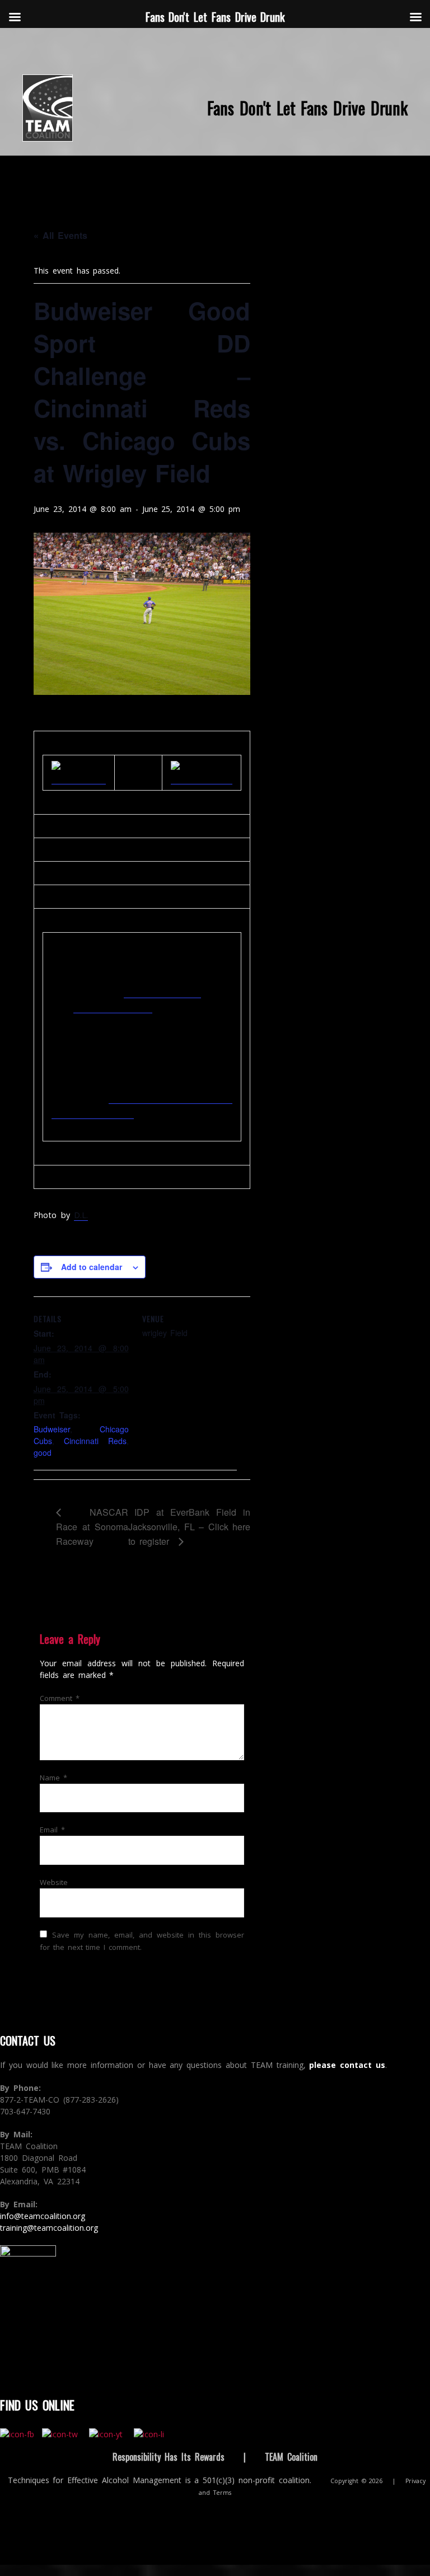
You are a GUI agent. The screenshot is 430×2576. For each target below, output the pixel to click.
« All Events (60, 235)
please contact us (347, 2065)
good (43, 1452)
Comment (60, 1698)
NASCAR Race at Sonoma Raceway (92, 1527)
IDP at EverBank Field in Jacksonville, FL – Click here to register (189, 1527)
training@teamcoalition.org (49, 2228)
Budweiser (52, 1429)
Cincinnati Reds (95, 1441)
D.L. (81, 1215)
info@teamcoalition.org (43, 2216)
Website (54, 1882)
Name (53, 1778)
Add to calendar (92, 1267)
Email (52, 1830)
